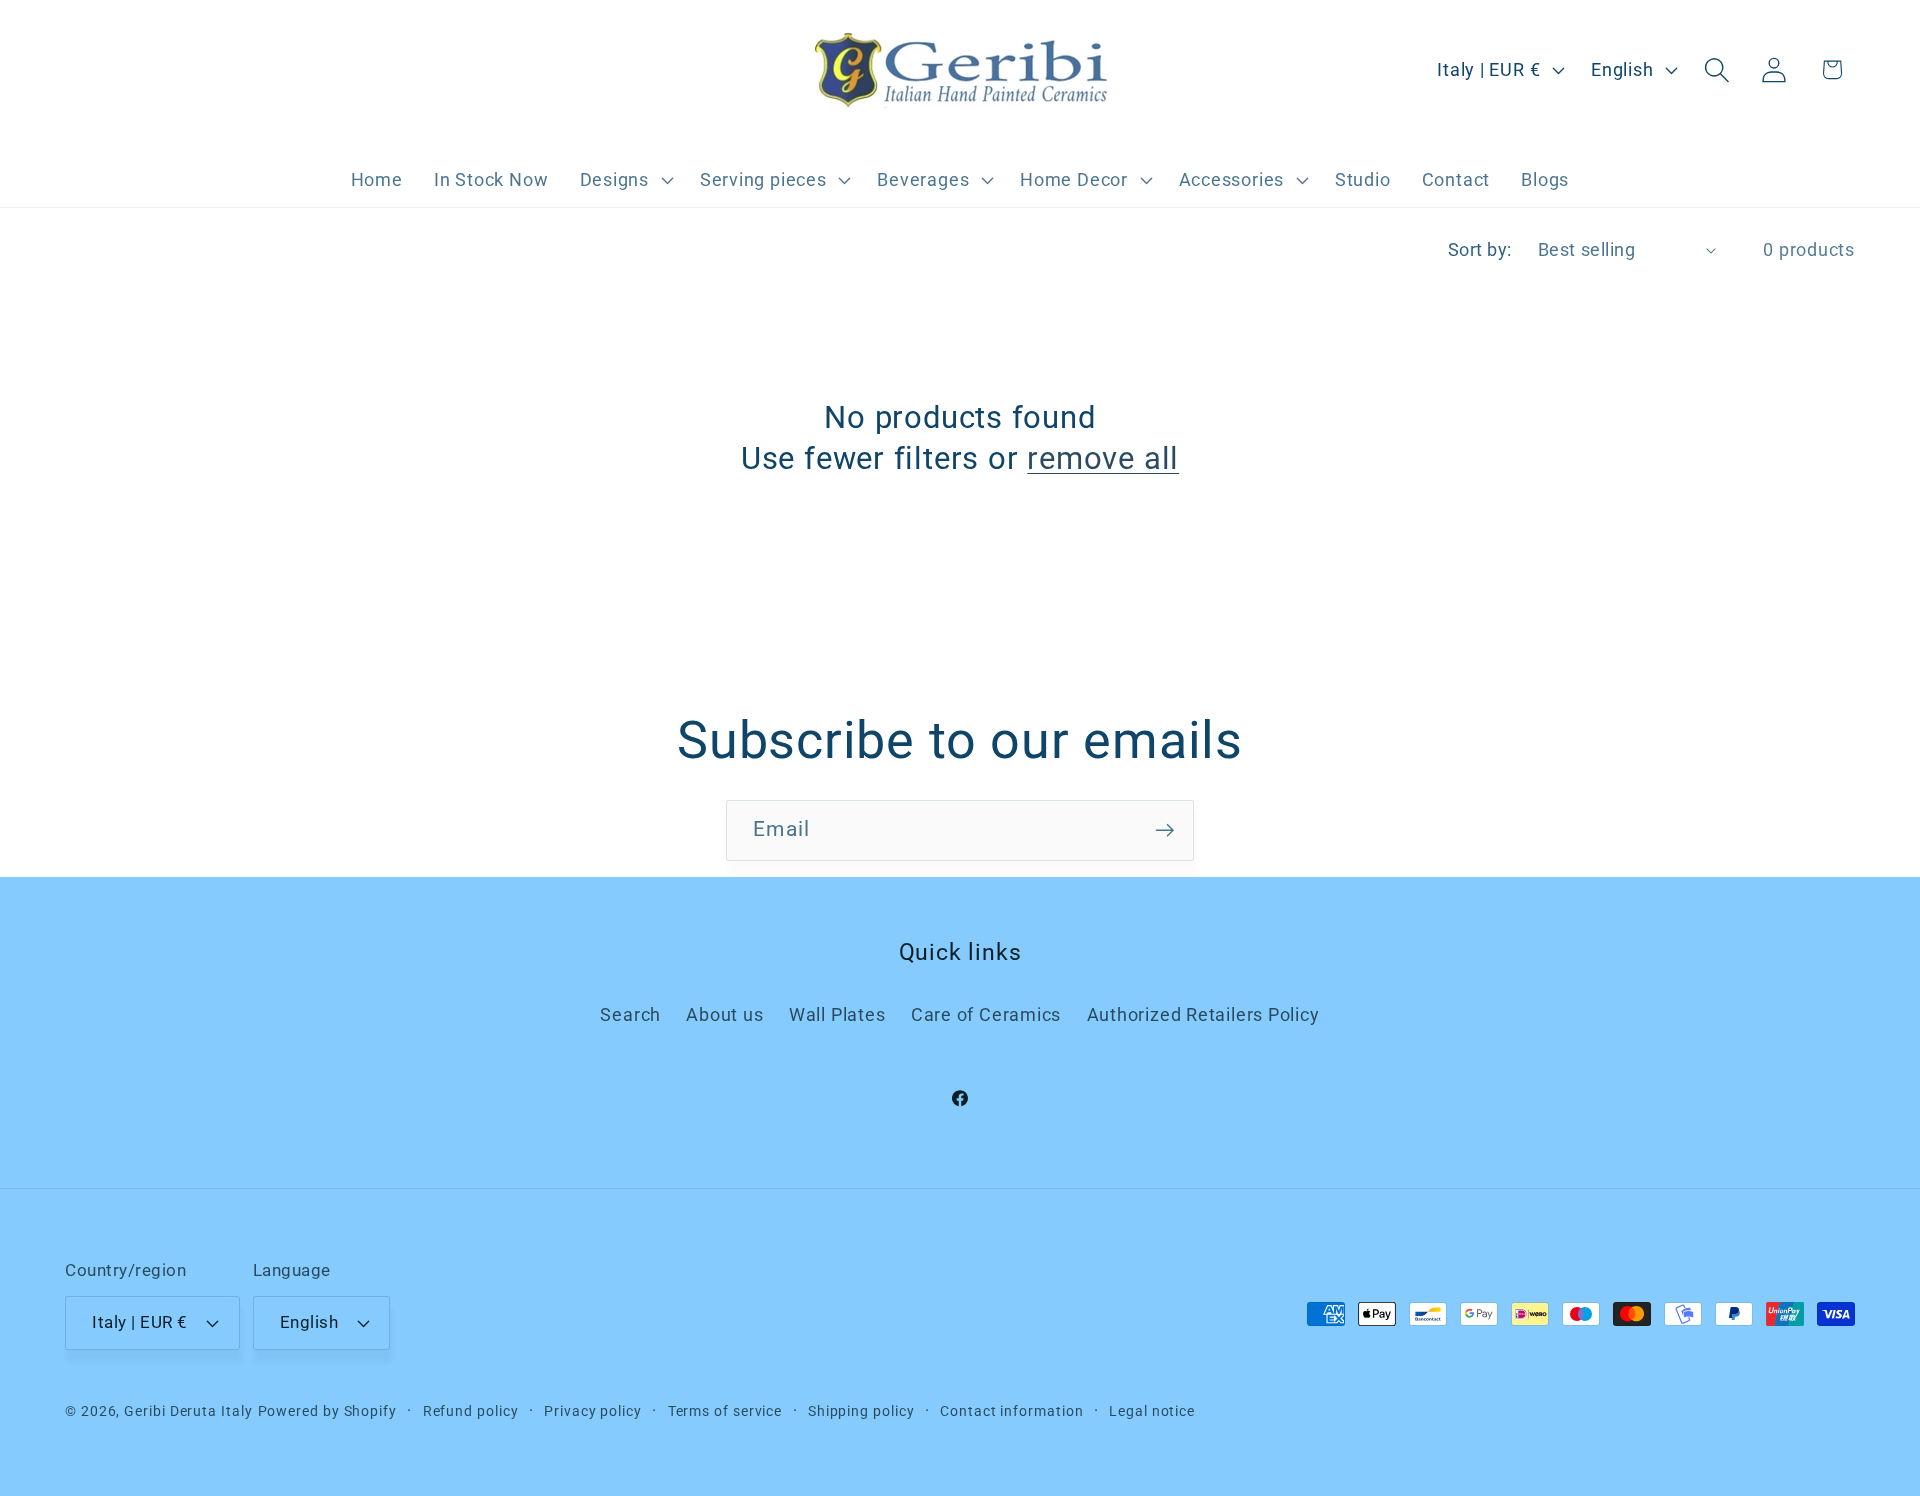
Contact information (1011, 1411)
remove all (1103, 458)
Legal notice (1152, 1411)
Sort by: (1480, 249)
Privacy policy (593, 1411)
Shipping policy (861, 1411)
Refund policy (471, 1411)
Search (630, 1014)
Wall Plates (837, 1014)
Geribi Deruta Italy (188, 1411)
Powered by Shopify (327, 1411)
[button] (624, 180)
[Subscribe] (1164, 830)
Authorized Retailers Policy (1203, 1014)
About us (724, 1014)
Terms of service (725, 1411)
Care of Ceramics (986, 1014)
